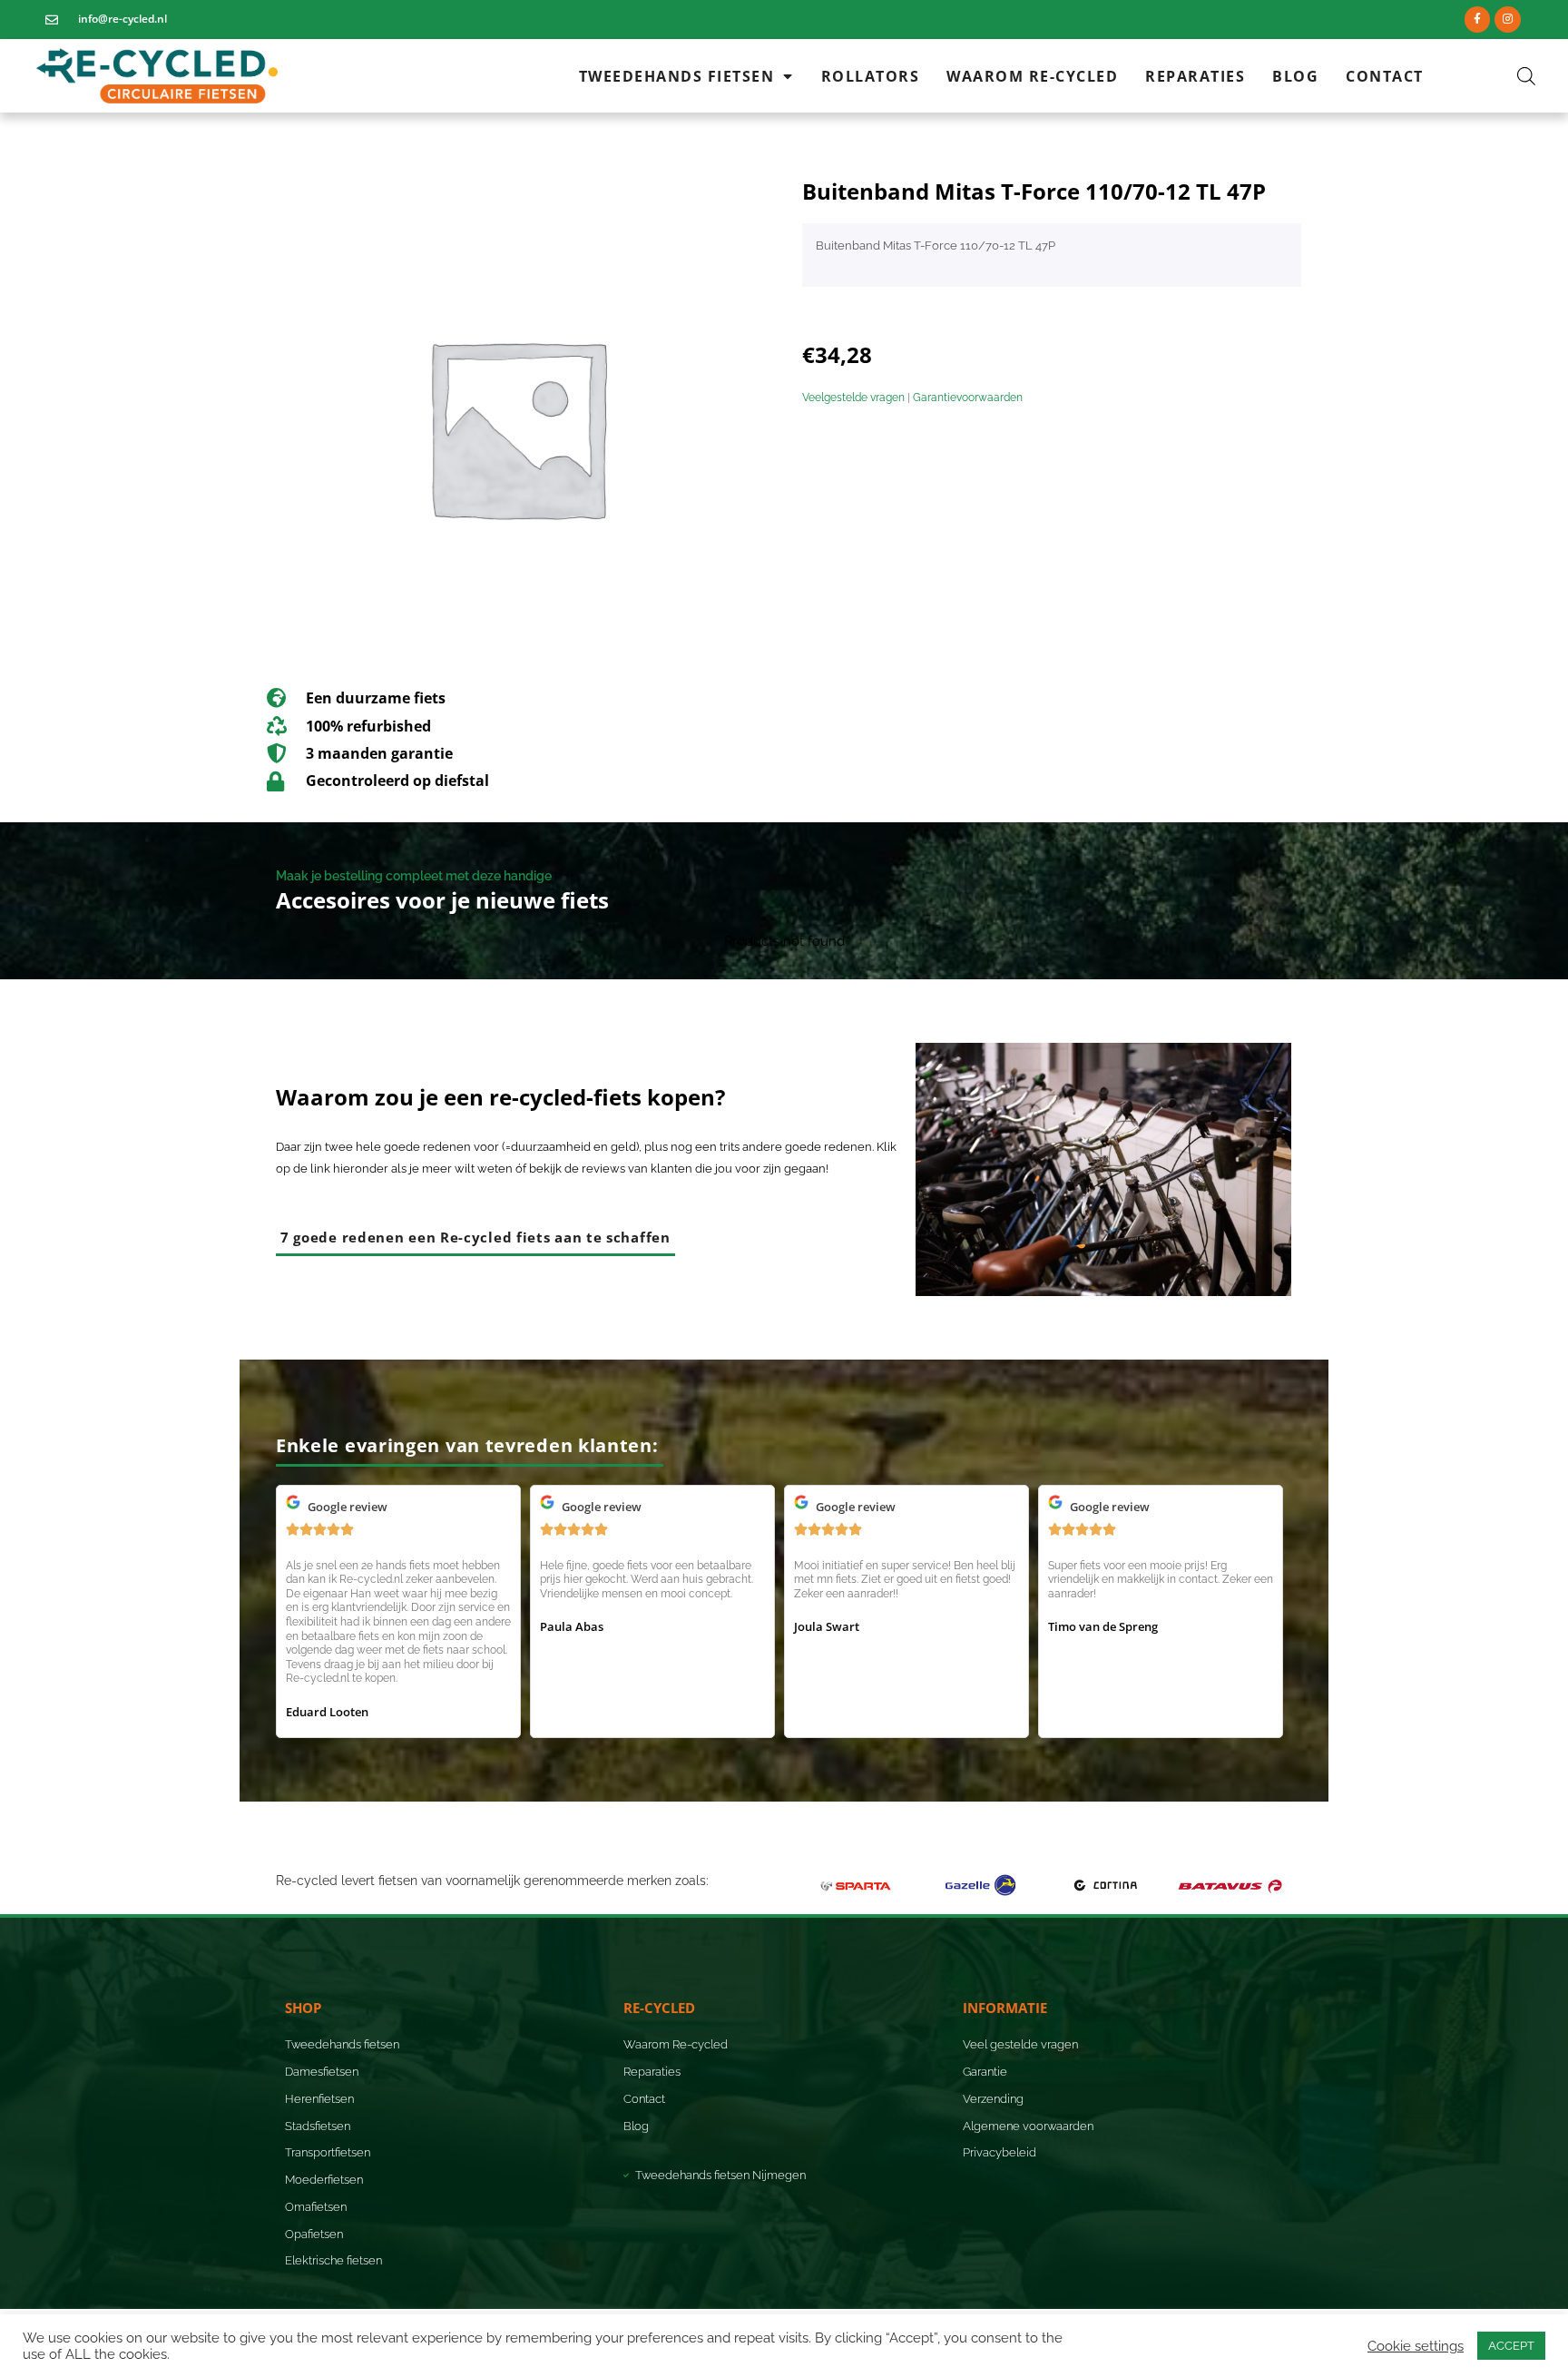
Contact (1385, 76)
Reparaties (1195, 76)
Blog (1295, 76)
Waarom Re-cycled (1032, 76)
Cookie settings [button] (1416, 2346)
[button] (470, 1445)
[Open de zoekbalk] (1526, 76)
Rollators (871, 76)
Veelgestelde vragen (853, 398)
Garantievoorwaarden (968, 398)
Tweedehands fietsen (677, 76)
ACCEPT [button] (1511, 2346)
